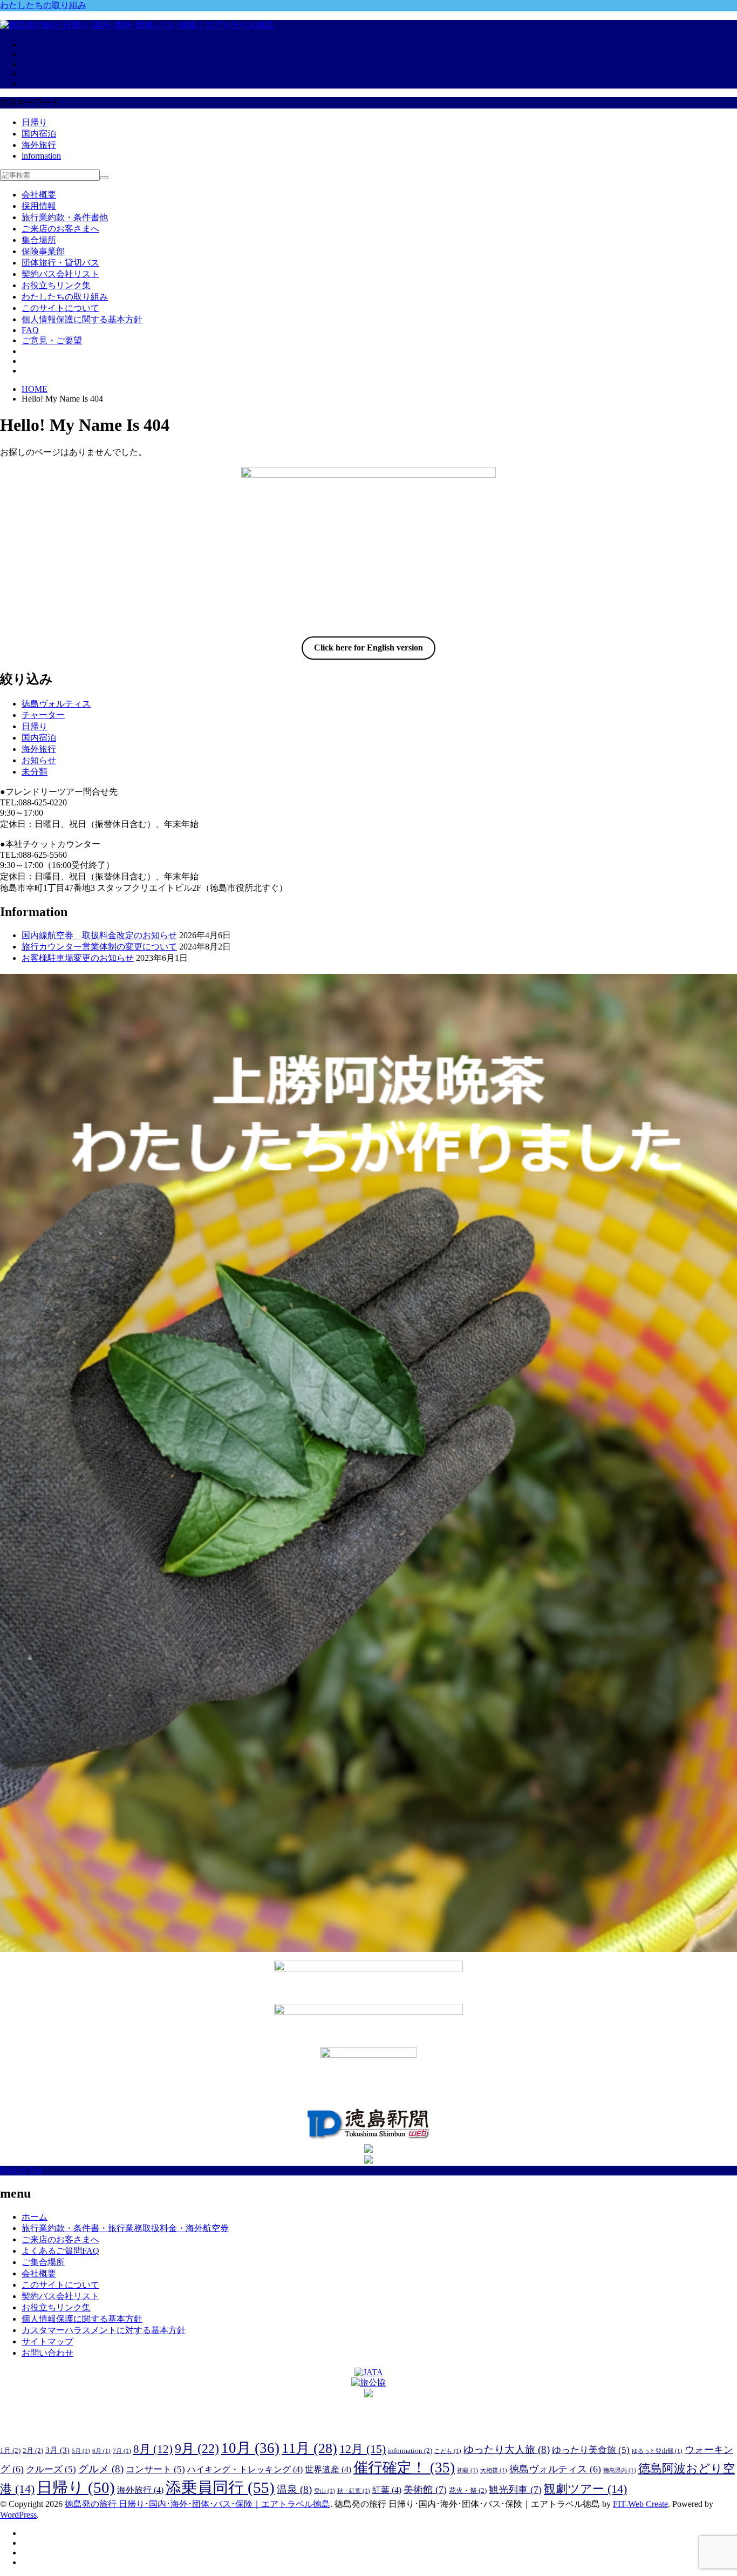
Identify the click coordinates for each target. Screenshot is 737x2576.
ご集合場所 (43, 2262)
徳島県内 (620, 2470)
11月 (309, 2448)
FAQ (30, 330)
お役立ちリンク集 (56, 285)
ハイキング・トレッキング (245, 2469)
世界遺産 (328, 2469)
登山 (325, 2491)
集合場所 (39, 240)
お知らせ (39, 760)
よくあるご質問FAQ (60, 2251)
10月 (250, 2448)
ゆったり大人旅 (507, 2449)
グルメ (101, 2469)
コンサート (155, 2469)
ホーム (35, 2217)
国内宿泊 (39, 134)
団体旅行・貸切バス (60, 263)
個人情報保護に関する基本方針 (82, 319)
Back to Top (21, 2170)
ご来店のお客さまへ (60, 229)
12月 (363, 2449)
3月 (57, 2450)
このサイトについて (60, 308)
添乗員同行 (220, 2487)
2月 (33, 2450)
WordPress (18, 2515)
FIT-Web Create (640, 2504)
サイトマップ (47, 2341)
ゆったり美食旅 (591, 2450)
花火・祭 (468, 2490)
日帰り (35, 122)
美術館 (425, 2490)
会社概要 (39, 195)
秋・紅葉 (354, 2491)
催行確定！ (404, 2467)
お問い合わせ (47, 2353)
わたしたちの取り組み (43, 5)
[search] (104, 178)
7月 (122, 2451)
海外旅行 (39, 145)
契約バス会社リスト (60, 274)
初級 (468, 2470)
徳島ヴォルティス (56, 704)
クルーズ (51, 2469)
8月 (153, 2449)
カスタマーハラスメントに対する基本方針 (104, 2330)
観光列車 (515, 2490)
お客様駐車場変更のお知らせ (78, 958)
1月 (10, 2450)
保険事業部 (43, 251)
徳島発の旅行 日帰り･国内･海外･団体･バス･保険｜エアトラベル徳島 (197, 2504)
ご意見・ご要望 (52, 340)
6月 (101, 2451)
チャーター (43, 715)
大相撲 (494, 2470)
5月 (81, 2451)
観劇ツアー (585, 2489)
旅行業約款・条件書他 (65, 217)
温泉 (294, 2489)
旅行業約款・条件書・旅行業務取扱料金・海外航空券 (125, 2228)
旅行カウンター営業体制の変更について (99, 947)
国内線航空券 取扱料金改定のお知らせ (99, 935)
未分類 (35, 772)
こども (448, 2451)
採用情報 (39, 206)
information (41, 156)
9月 (197, 2448)
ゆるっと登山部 (657, 2451)
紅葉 (387, 2490)
